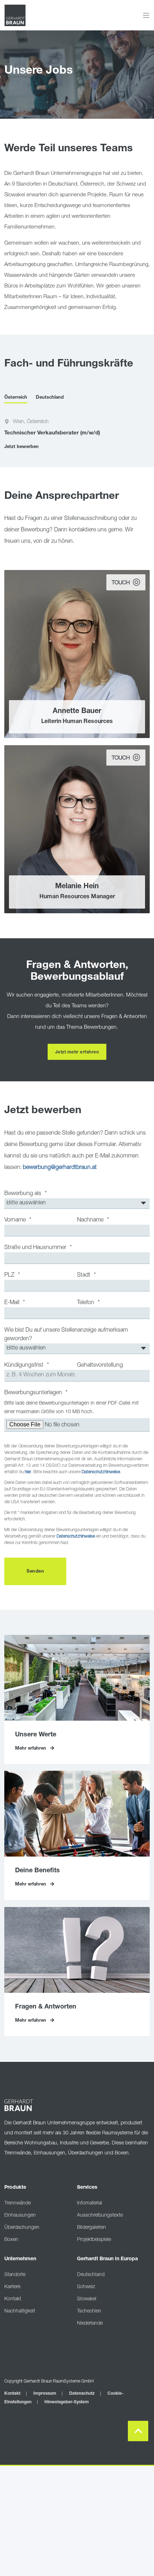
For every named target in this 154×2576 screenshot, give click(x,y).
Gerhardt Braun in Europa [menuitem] (107, 2259)
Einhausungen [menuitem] (20, 2216)
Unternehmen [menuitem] (20, 2259)
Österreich (16, 398)
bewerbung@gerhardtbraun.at (60, 1168)
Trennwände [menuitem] (18, 2203)
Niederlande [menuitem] (90, 2324)
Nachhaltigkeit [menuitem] (20, 2311)
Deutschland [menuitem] (91, 2275)
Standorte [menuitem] (15, 2275)
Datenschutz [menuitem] (82, 2394)
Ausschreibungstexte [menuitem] (100, 2216)
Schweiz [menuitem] (86, 2287)
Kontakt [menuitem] (13, 2299)
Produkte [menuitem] (15, 2188)
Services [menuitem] (87, 2188)
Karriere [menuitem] (12, 2287)
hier (28, 1472)
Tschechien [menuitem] (89, 2311)
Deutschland (50, 398)
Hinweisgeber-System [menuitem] (67, 2402)
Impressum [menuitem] (45, 2394)
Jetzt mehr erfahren (77, 1052)
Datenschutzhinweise (101, 1472)
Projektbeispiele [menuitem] (94, 2240)
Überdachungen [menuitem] (22, 2228)
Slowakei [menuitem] (87, 2299)
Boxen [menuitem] (11, 2240)
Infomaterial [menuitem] (90, 2203)
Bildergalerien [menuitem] (92, 2228)
